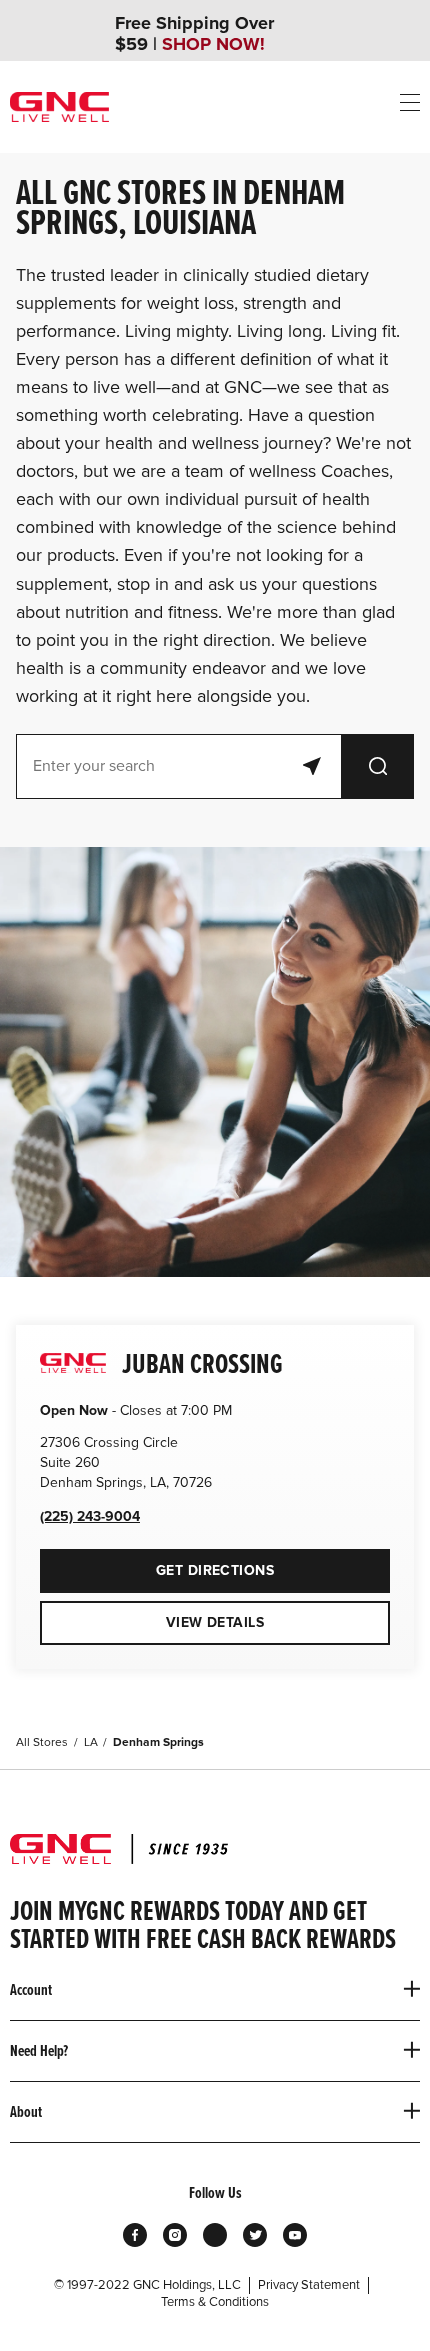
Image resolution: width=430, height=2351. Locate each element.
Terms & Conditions (215, 2302)
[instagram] (175, 2235)
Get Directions (157, 1564)
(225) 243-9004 (90, 1516)
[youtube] (295, 2235)
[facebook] (135, 2235)
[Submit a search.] (378, 766)
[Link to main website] (59, 107)
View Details (215, 1622)
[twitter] (255, 2235)
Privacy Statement (309, 2285)
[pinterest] (215, 2235)
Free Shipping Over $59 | (194, 34)
